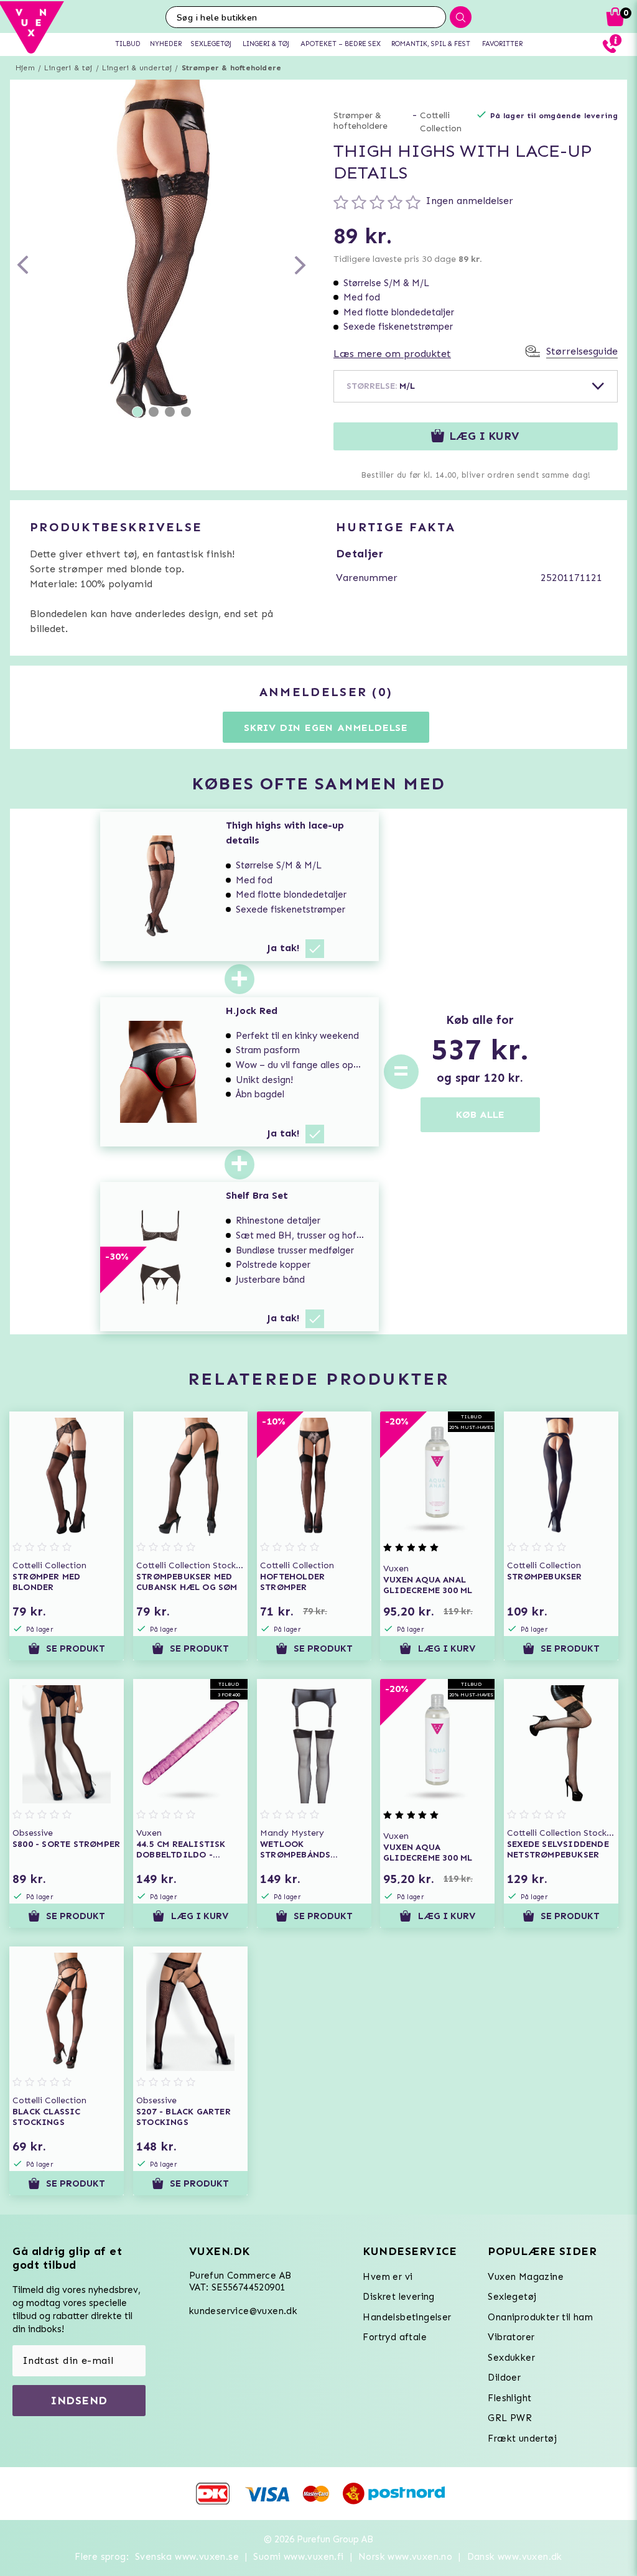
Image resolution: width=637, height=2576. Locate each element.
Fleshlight (509, 2398)
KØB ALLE (480, 1114)
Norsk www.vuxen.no (405, 2557)
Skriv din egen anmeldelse (326, 728)
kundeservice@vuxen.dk (243, 2311)
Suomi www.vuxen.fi (298, 2557)
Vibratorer (511, 2337)
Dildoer (504, 2378)
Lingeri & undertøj (137, 68)
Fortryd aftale (395, 2337)
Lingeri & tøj (68, 68)
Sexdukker (511, 2358)
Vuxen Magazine (526, 2277)
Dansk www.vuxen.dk (515, 2557)
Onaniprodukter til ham (540, 2317)
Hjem (25, 68)
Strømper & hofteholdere (232, 68)
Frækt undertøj (522, 2439)
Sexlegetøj (512, 2297)
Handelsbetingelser (407, 2317)
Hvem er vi (388, 2277)
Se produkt (76, 1648)
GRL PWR (510, 2418)
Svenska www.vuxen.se (187, 2557)
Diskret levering (398, 2297)
